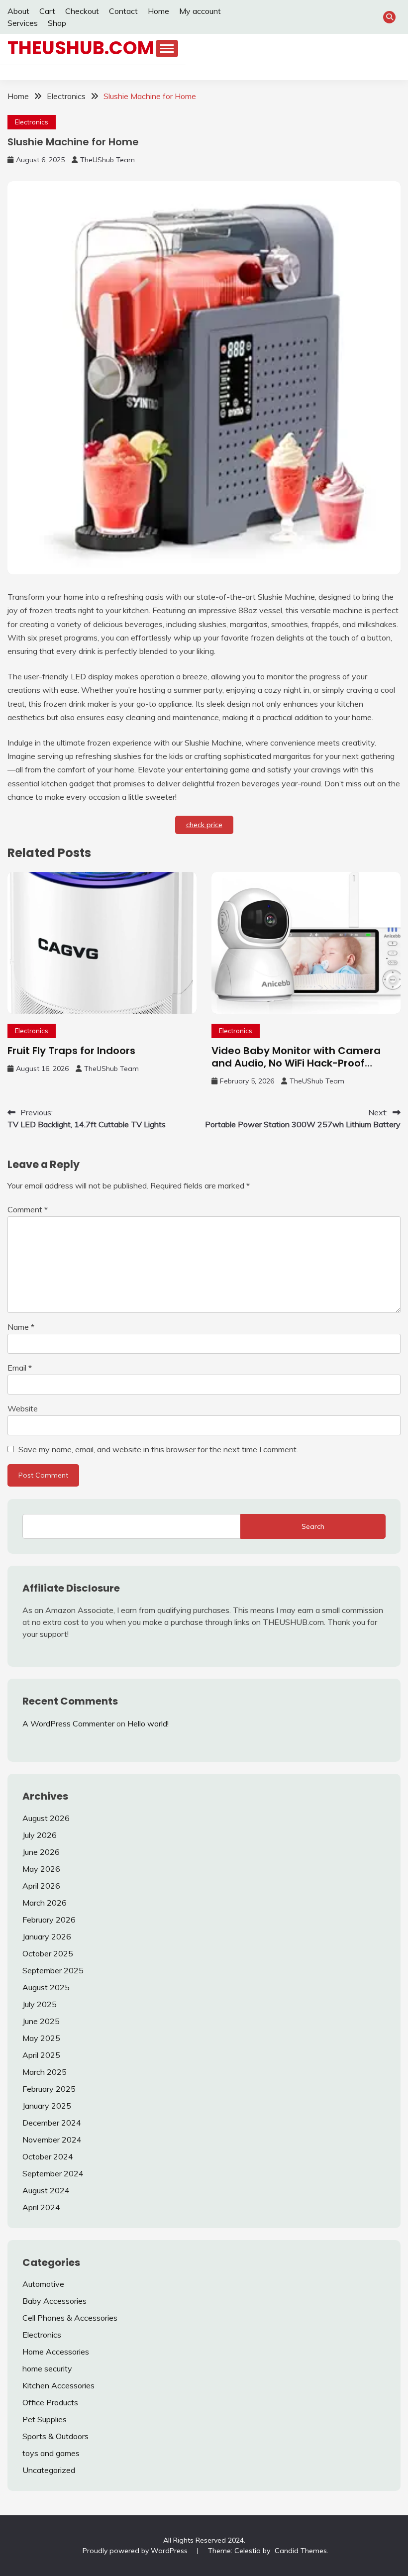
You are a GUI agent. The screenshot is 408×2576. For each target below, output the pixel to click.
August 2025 (46, 1987)
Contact (123, 11)
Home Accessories (56, 2352)
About (18, 11)
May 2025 (41, 2038)
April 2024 (41, 2207)
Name (21, 1327)
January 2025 (47, 2106)
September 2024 (53, 2173)
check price (204, 825)
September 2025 (53, 1970)
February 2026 (49, 1920)
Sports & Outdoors (55, 2436)
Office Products (50, 2402)
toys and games (51, 2453)
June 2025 (41, 2021)
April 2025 (41, 2055)
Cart (47, 11)
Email (20, 1368)
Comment (28, 1209)
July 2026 (40, 1835)
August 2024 (46, 2190)
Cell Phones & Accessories (70, 2318)
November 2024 (52, 2140)
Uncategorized (49, 2470)
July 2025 (40, 2004)
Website (23, 1408)
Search (313, 1526)
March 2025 (45, 2072)
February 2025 (49, 2089)
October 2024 (48, 2156)
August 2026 (46, 1818)
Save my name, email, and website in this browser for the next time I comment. (158, 1449)
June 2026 (41, 1852)
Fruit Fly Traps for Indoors (71, 1051)
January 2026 (47, 1936)
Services (23, 23)
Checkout (82, 11)
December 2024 (52, 2123)
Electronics (32, 122)
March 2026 (45, 1903)
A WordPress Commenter (68, 1723)
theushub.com (81, 48)
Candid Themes (301, 2551)
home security (47, 2368)
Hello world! (148, 1723)
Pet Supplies (45, 2419)
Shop (57, 23)
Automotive (43, 2284)
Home (158, 11)
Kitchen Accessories (58, 2385)
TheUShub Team (107, 160)
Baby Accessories (54, 2301)
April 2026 (41, 1886)
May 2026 (41, 1869)
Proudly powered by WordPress (136, 2551)
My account (200, 11)
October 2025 (48, 1953)
